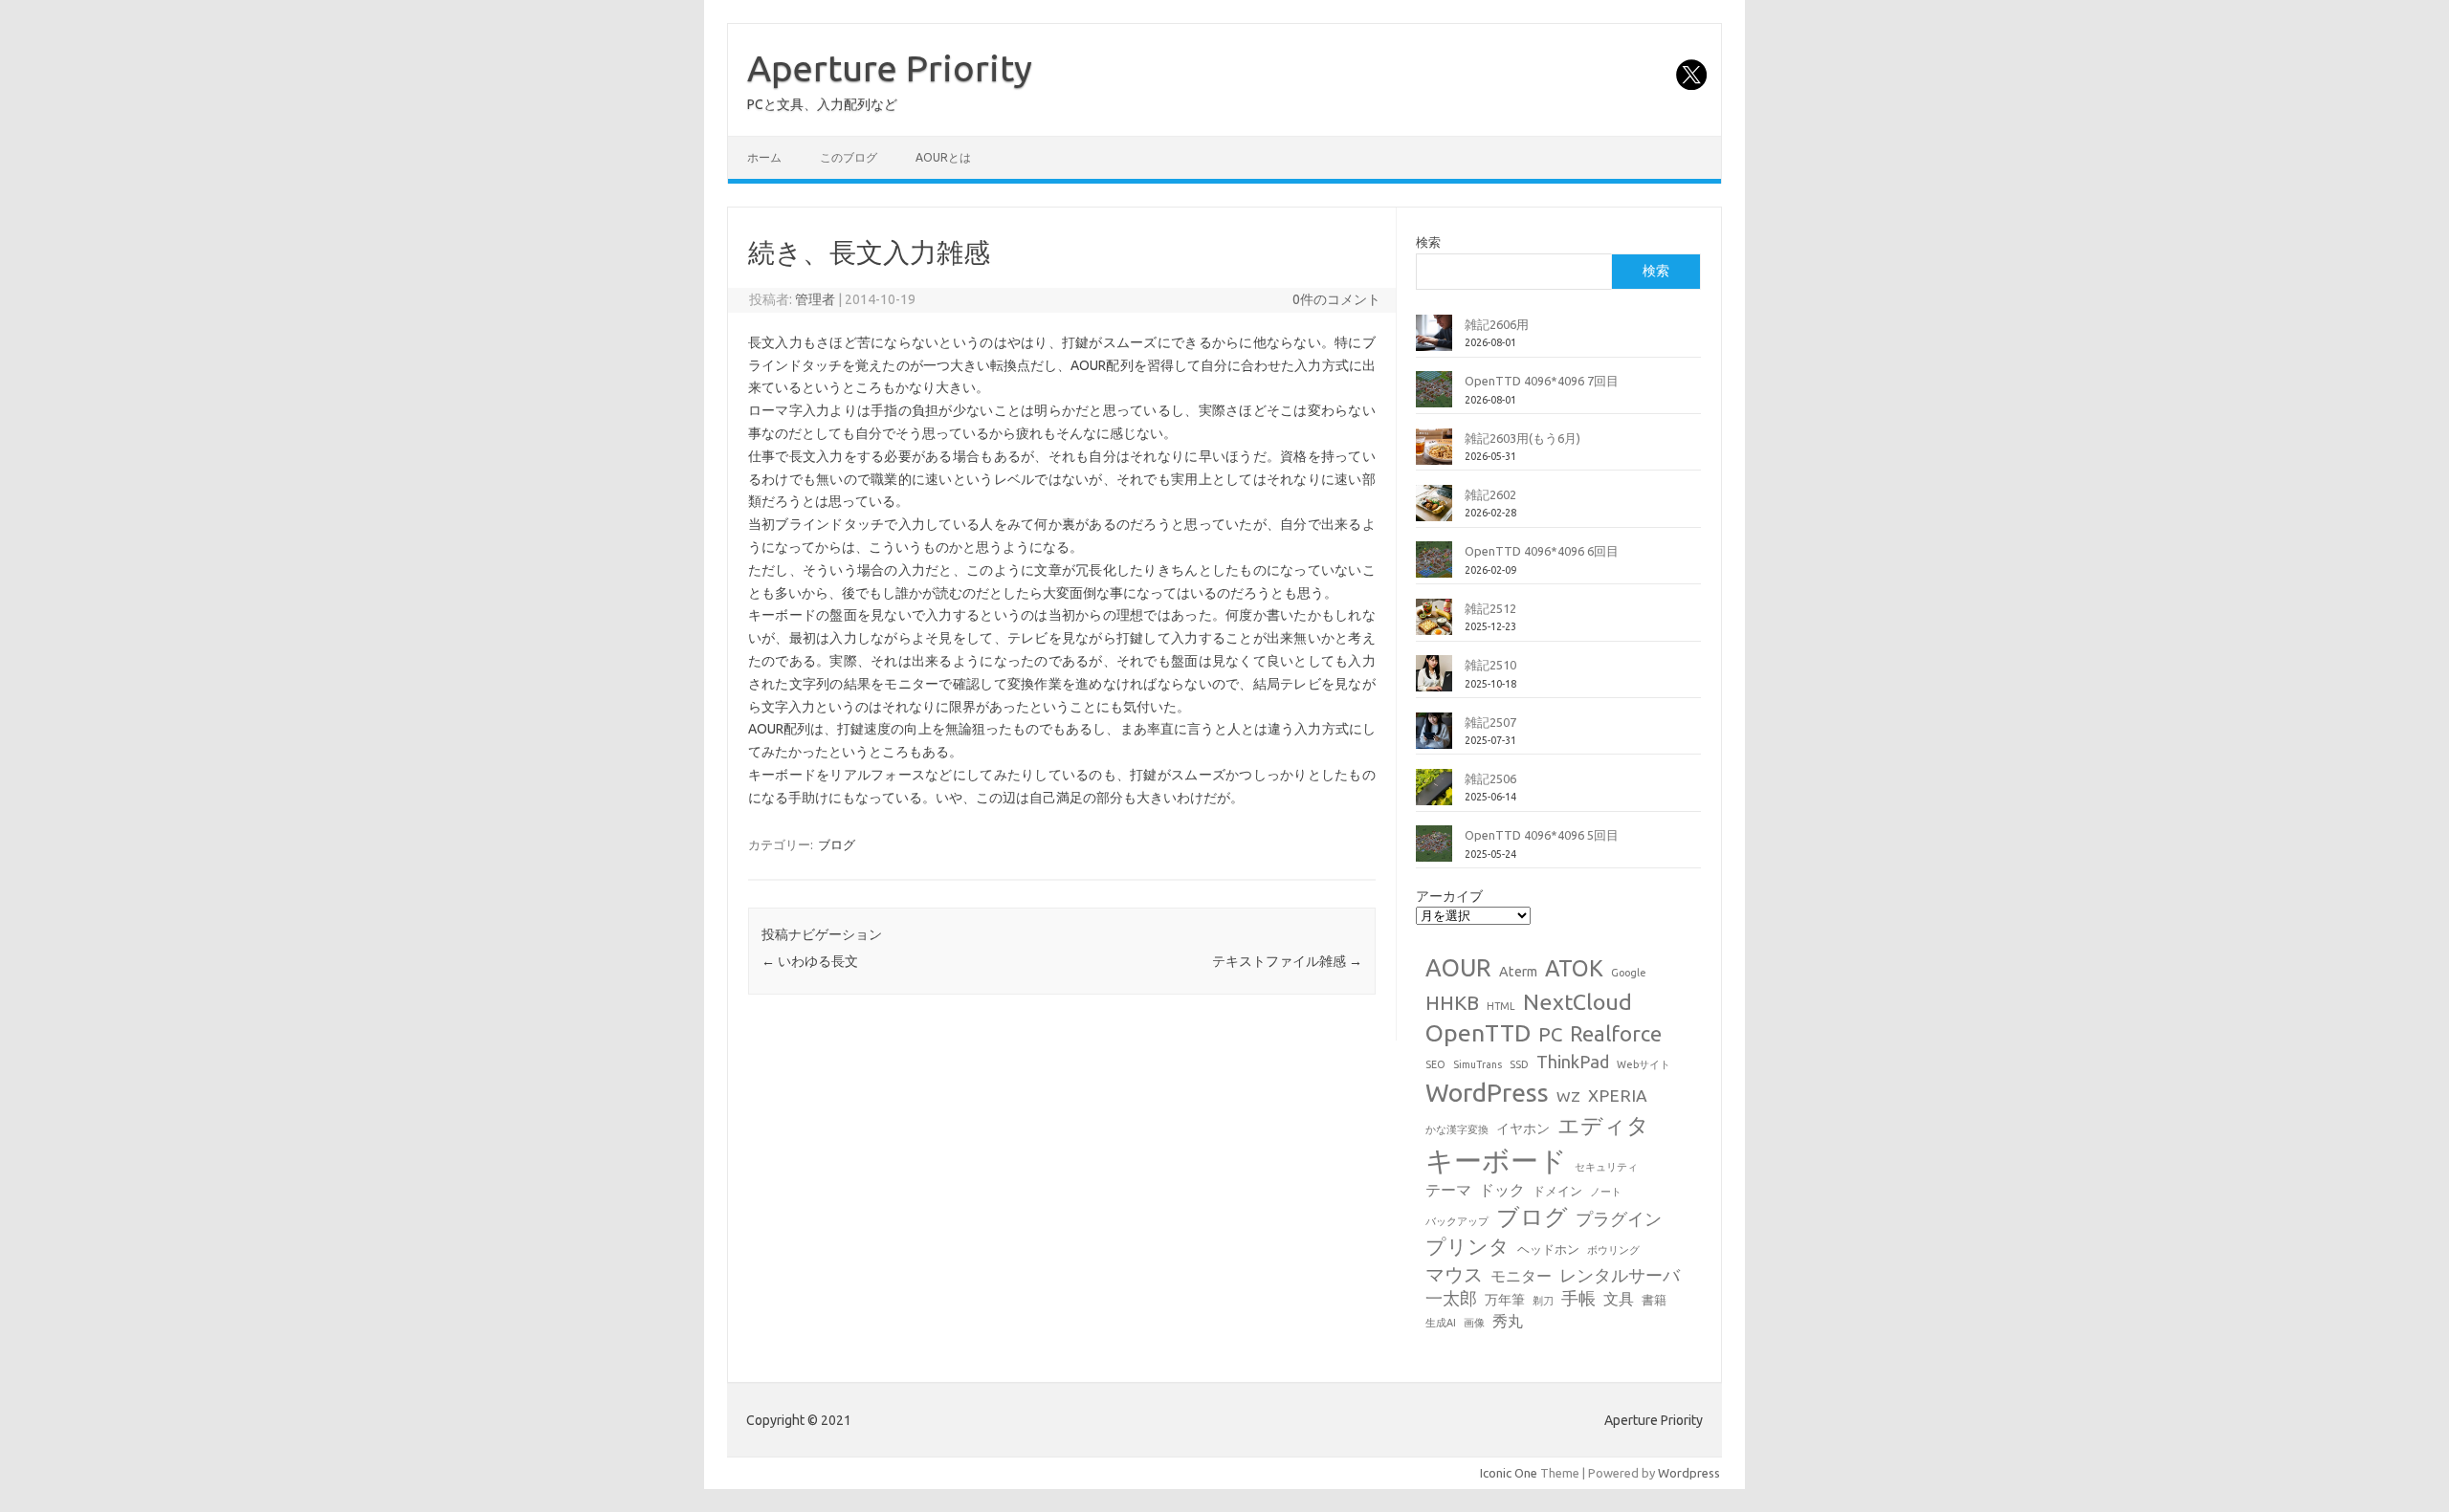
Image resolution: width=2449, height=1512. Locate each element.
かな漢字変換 (1457, 1129)
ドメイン (1557, 1191)
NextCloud (1578, 1001)
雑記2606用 (1497, 324)
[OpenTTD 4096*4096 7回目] (1434, 397)
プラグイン (1619, 1219)
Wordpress (1689, 1473)
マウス (1454, 1274)
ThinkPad (1573, 1062)
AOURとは (943, 157)
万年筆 (1505, 1300)
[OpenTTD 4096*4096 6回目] (1434, 567)
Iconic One (1509, 1473)
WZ (1568, 1096)
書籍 (1654, 1300)
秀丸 (1508, 1321)
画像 (1474, 1323)
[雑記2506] (1434, 795)
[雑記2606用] (1434, 340)
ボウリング (1613, 1250)
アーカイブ (1449, 896)
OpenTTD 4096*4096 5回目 (1542, 835)
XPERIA (1618, 1096)
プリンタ (1467, 1246)
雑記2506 (1490, 778)
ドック (1502, 1190)
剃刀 (1543, 1301)
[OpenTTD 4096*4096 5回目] (1434, 851)
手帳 (1578, 1298)
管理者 (815, 299)
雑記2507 (1490, 722)
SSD (1519, 1064)
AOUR (1458, 968)
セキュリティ (1606, 1167)
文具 (1619, 1299)
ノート (1606, 1192)
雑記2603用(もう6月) (1522, 438)
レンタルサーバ (1620, 1275)
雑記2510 (1490, 665)
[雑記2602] (1434, 511)
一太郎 (1451, 1298)
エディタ (1603, 1125)
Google (1629, 973)
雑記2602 (1490, 494)
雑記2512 (1490, 608)
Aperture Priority (890, 68)
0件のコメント (1336, 299)
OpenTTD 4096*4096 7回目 (1542, 381)
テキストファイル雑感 (1287, 961)
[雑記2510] (1434, 681)
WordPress (1487, 1092)
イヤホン (1523, 1129)
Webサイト (1644, 1064)
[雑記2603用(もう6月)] (1434, 454)
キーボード (1496, 1161)
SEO (1435, 1064)
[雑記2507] (1434, 738)
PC (1550, 1034)
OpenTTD (1478, 1033)
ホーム (764, 157)
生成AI (1441, 1323)
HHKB (1452, 1003)
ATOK (1574, 968)
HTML (1501, 1006)
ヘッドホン (1548, 1249)
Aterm (1518, 972)
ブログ (837, 844)
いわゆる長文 (810, 961)
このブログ (849, 157)
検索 (1428, 242)
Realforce (1616, 1034)
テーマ (1448, 1190)
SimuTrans (1478, 1064)
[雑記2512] (1434, 625)
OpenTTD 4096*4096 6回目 (1542, 551)
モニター (1521, 1276)
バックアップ (1457, 1221)
